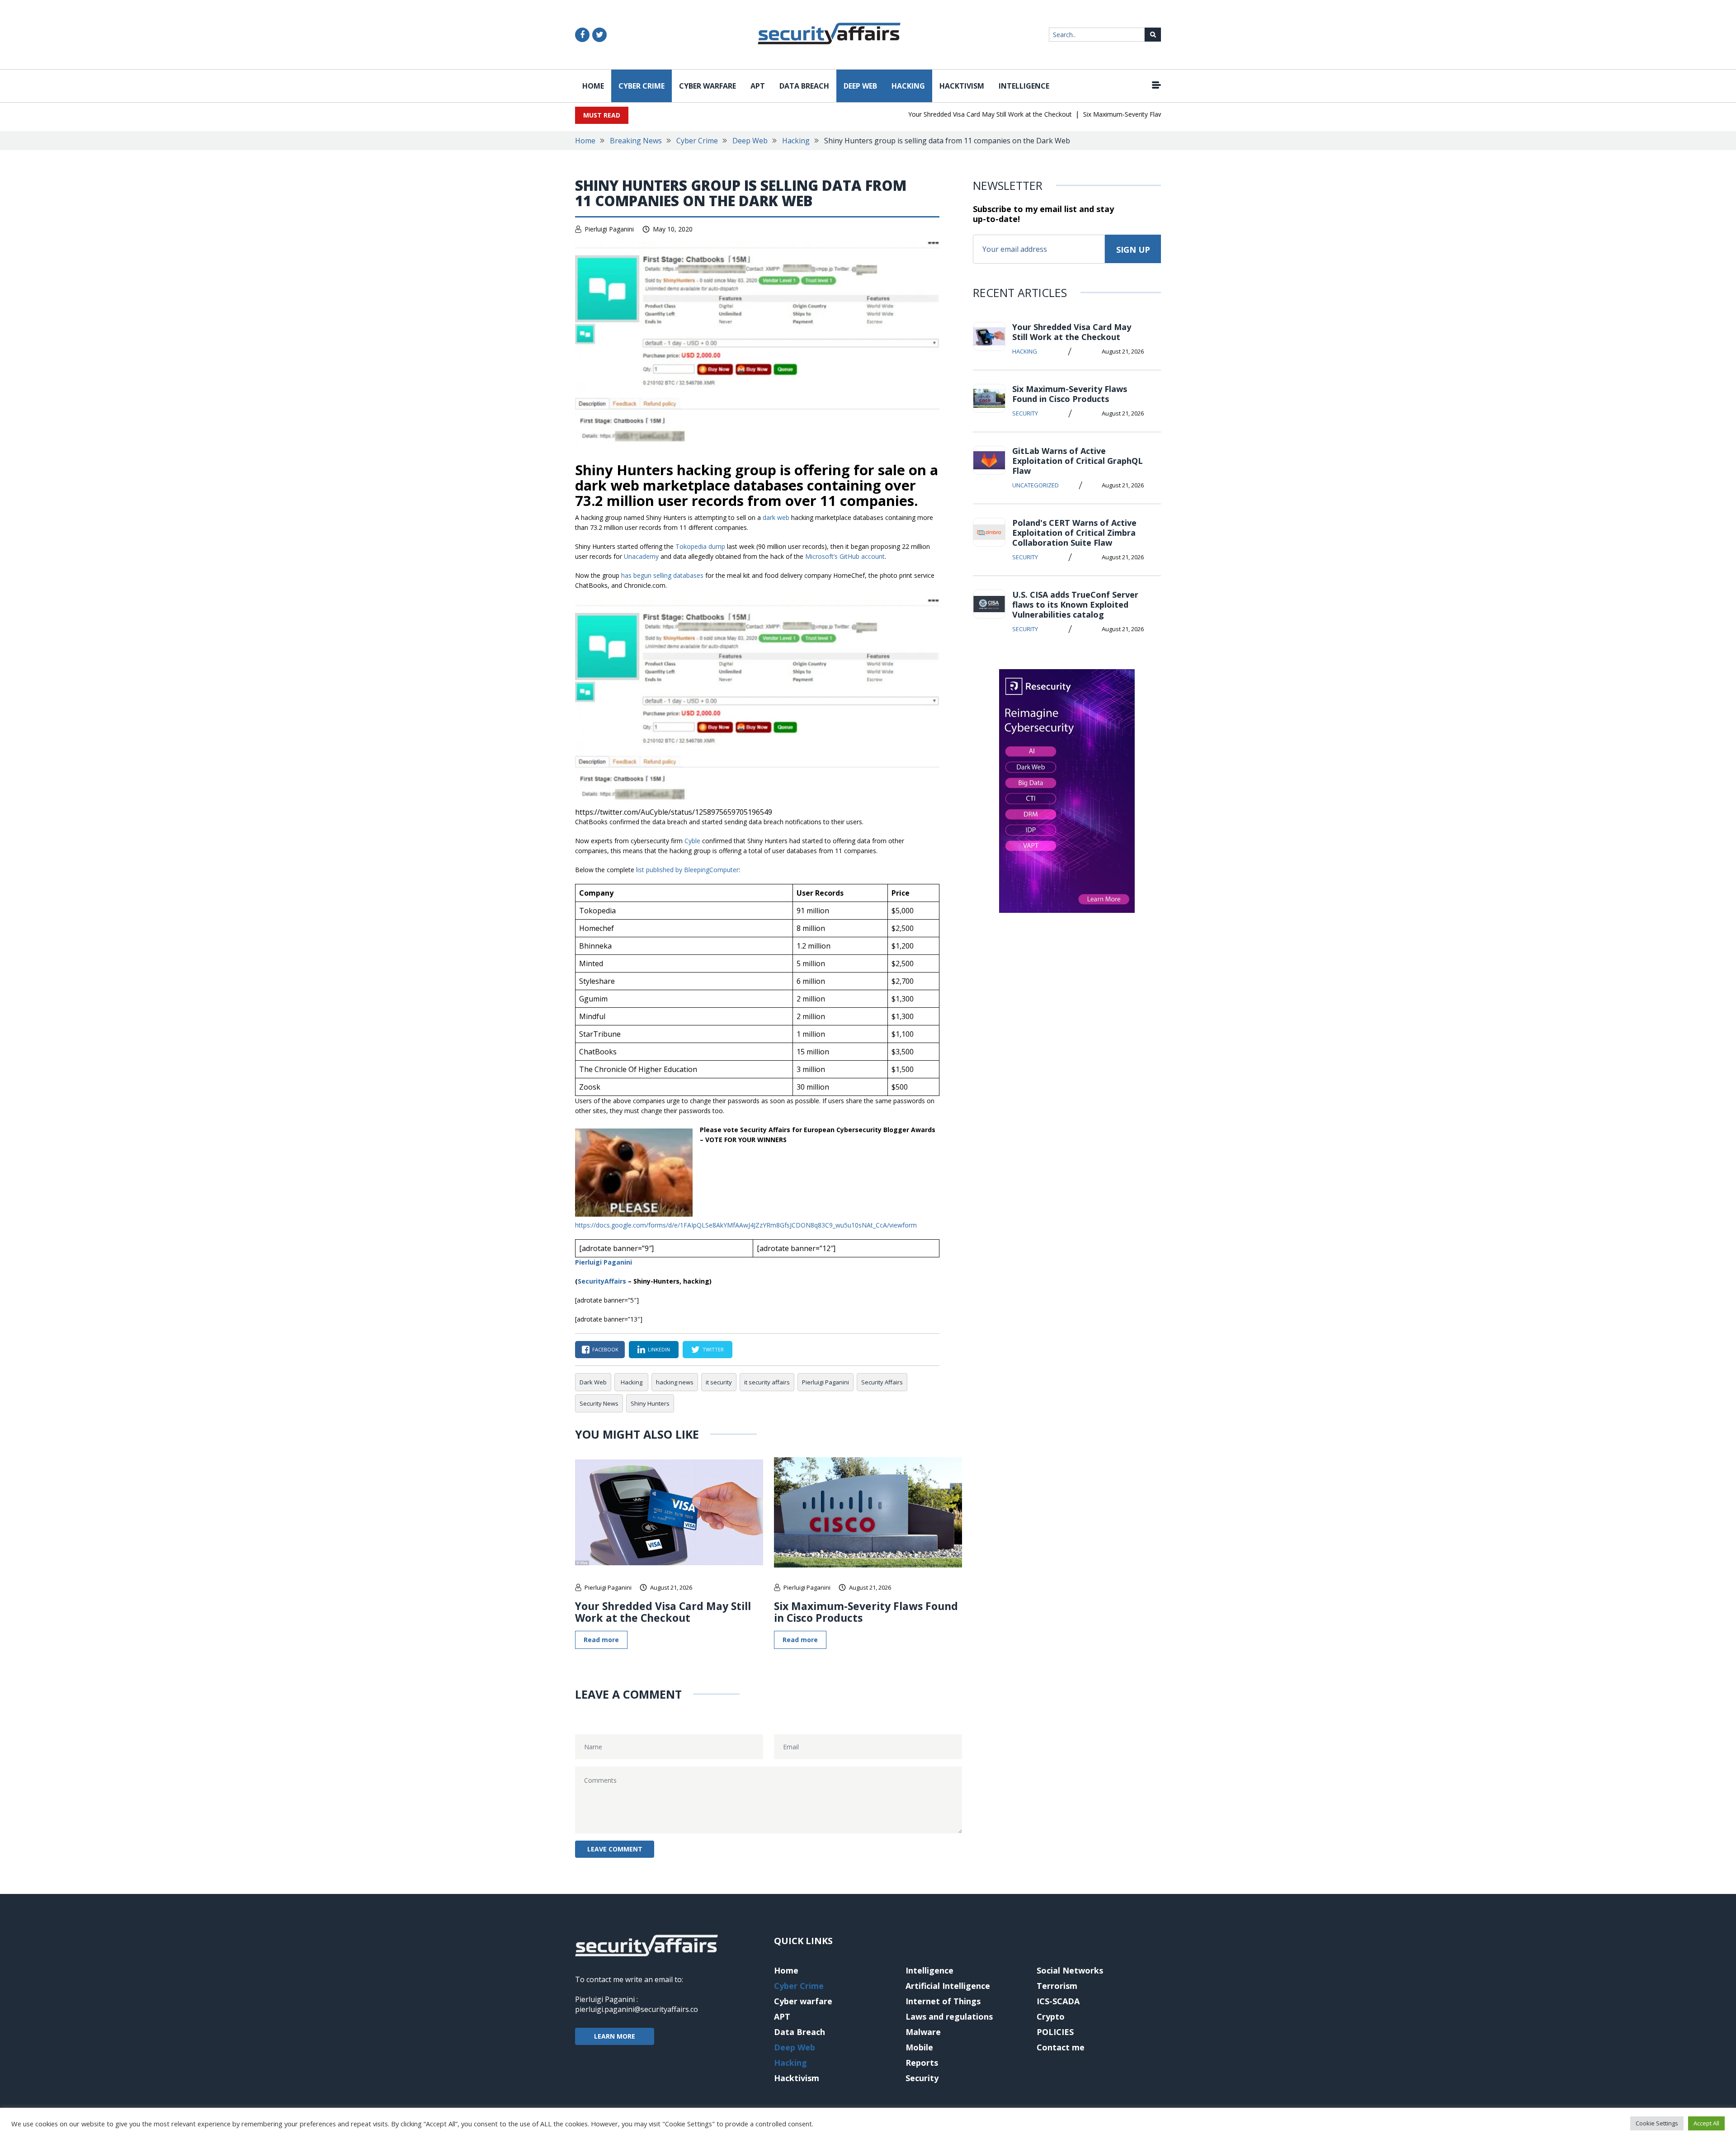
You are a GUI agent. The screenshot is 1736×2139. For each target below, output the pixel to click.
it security (719, 1382)
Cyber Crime (642, 86)
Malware (923, 2032)
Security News (599, 1403)
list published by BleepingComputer (687, 870)
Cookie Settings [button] (1657, 2123)
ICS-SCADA (1058, 2001)
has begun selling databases (662, 575)
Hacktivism (962, 86)
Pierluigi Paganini (609, 229)
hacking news (675, 1382)
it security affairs (767, 1382)
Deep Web (860, 86)
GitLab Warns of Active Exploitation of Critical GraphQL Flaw (1078, 461)
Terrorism (1057, 1986)
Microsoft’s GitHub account (845, 556)
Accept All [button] (1706, 2123)
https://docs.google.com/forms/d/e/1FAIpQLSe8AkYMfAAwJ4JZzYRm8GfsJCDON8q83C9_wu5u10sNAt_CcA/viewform (746, 1225)
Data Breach (804, 86)
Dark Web (593, 1382)
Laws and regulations (949, 2016)
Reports (922, 2063)
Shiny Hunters (650, 1403)
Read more (601, 1640)
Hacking (908, 86)
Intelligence (1024, 86)
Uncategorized (1035, 485)
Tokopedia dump (700, 546)
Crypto (1051, 2016)
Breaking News (636, 141)
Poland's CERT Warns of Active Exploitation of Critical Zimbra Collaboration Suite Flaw (1074, 533)
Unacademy (641, 556)
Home (593, 86)
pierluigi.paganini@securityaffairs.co (637, 2009)
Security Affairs (882, 1382)
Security (1025, 413)
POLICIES (1055, 2032)
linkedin (659, 1349)
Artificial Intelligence (948, 1986)
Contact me (1061, 2047)
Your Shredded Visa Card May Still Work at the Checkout (943, 114)
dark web (776, 517)
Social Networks (1070, 1970)
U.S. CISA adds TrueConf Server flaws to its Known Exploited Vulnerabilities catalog (1075, 604)
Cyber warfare (708, 86)
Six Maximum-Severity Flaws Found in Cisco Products (1114, 114)
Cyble (692, 841)
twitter (713, 1349)
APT (758, 86)
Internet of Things (943, 2001)
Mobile (919, 2047)
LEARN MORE (615, 2036)
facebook (605, 1349)
